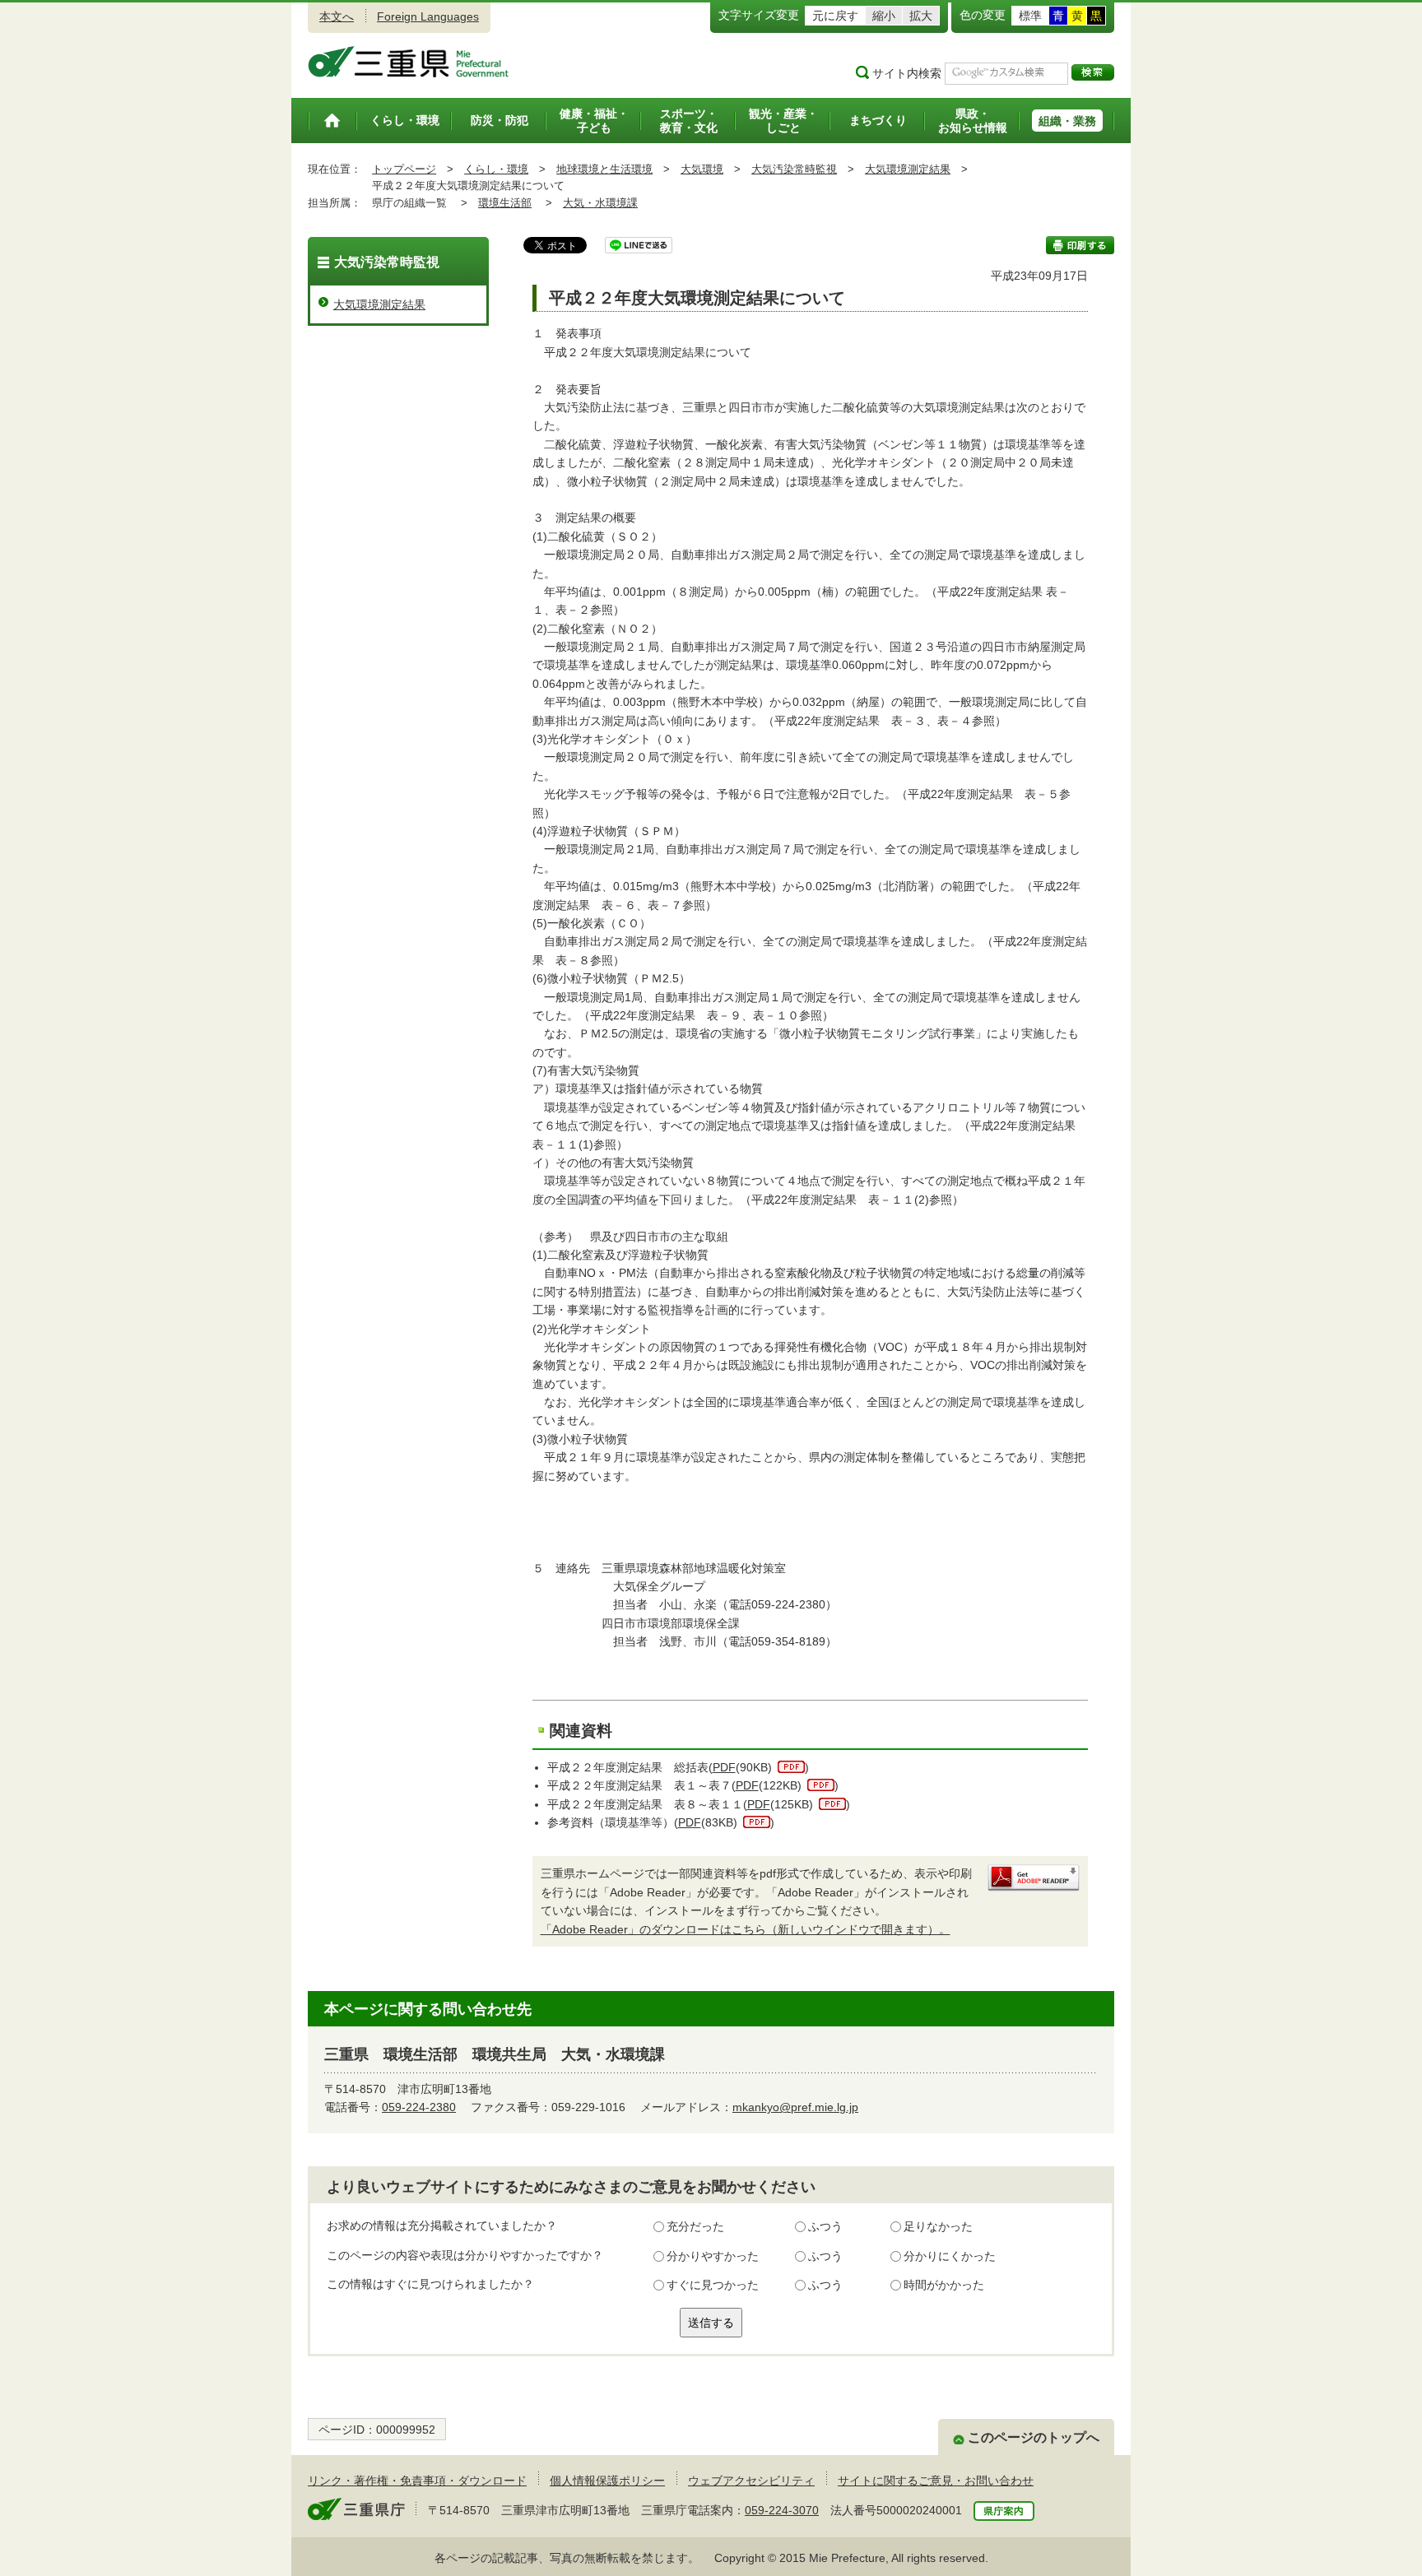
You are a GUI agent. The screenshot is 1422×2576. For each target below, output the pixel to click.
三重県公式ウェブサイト (409, 62)
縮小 (884, 16)
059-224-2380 (419, 2107)
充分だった (695, 2226)
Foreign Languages (428, 16)
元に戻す (835, 16)
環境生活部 (505, 203)
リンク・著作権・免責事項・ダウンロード (417, 2481)
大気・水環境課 (600, 203)
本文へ (337, 16)
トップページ (404, 169)
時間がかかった (944, 2285)
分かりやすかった (713, 2256)
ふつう (825, 2226)
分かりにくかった (950, 2256)
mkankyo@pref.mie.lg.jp (795, 2107)
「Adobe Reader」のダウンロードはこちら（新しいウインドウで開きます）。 (746, 1929)
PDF (724, 1767)
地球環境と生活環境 (604, 169)
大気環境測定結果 (908, 169)
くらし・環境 (496, 169)
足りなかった (938, 2226)
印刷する (1080, 245)
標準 (1030, 16)
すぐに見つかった (713, 2285)
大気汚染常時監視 (794, 169)
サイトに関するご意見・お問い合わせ (936, 2481)
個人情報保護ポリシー (607, 2481)
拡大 (921, 16)
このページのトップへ (1034, 2437)
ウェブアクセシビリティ (751, 2481)
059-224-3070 (782, 2510)
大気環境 (702, 169)
